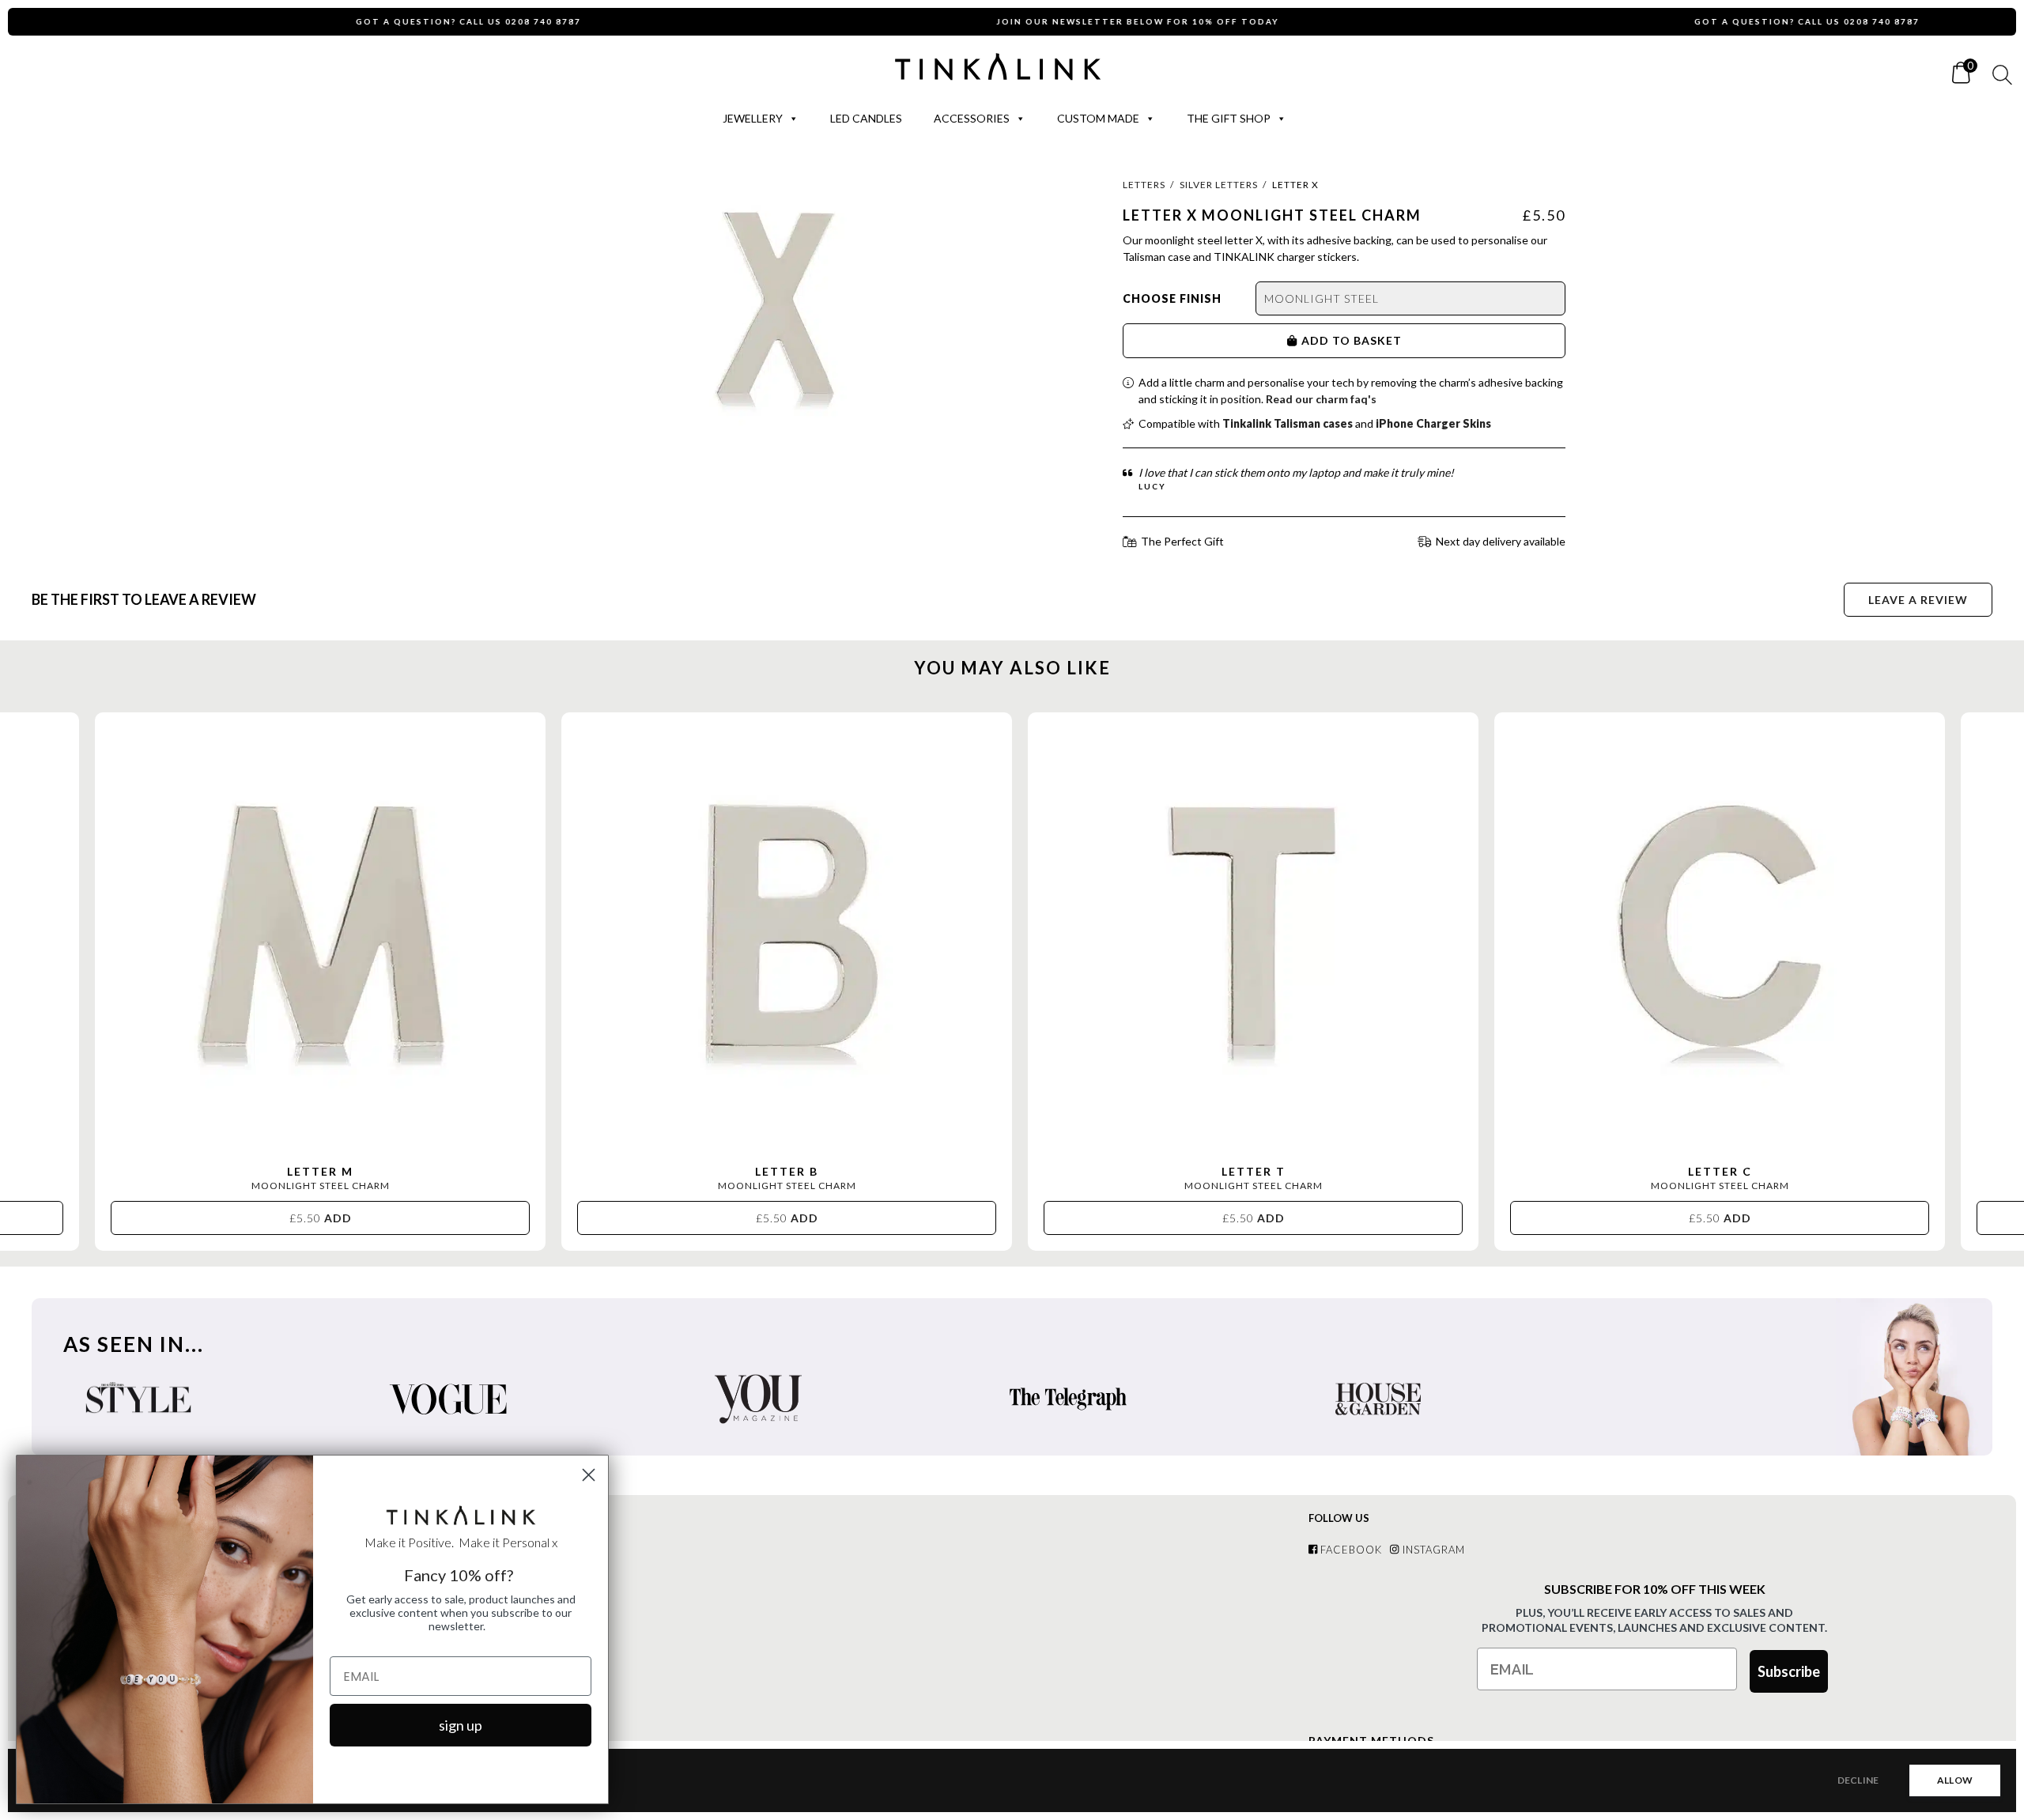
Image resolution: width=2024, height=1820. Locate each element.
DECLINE (1858, 1780)
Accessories (972, 118)
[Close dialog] (589, 1475)
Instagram (1432, 1550)
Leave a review (1918, 600)
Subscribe (1789, 1671)
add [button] (321, 1218)
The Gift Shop (1229, 118)
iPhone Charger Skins (1433, 423)
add (1315, 340)
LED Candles (866, 118)
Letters (1144, 185)
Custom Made (1098, 118)
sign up (461, 1725)
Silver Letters (1219, 185)
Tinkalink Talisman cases (1288, 423)
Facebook (1350, 1550)
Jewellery (753, 118)
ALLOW (1955, 1780)
